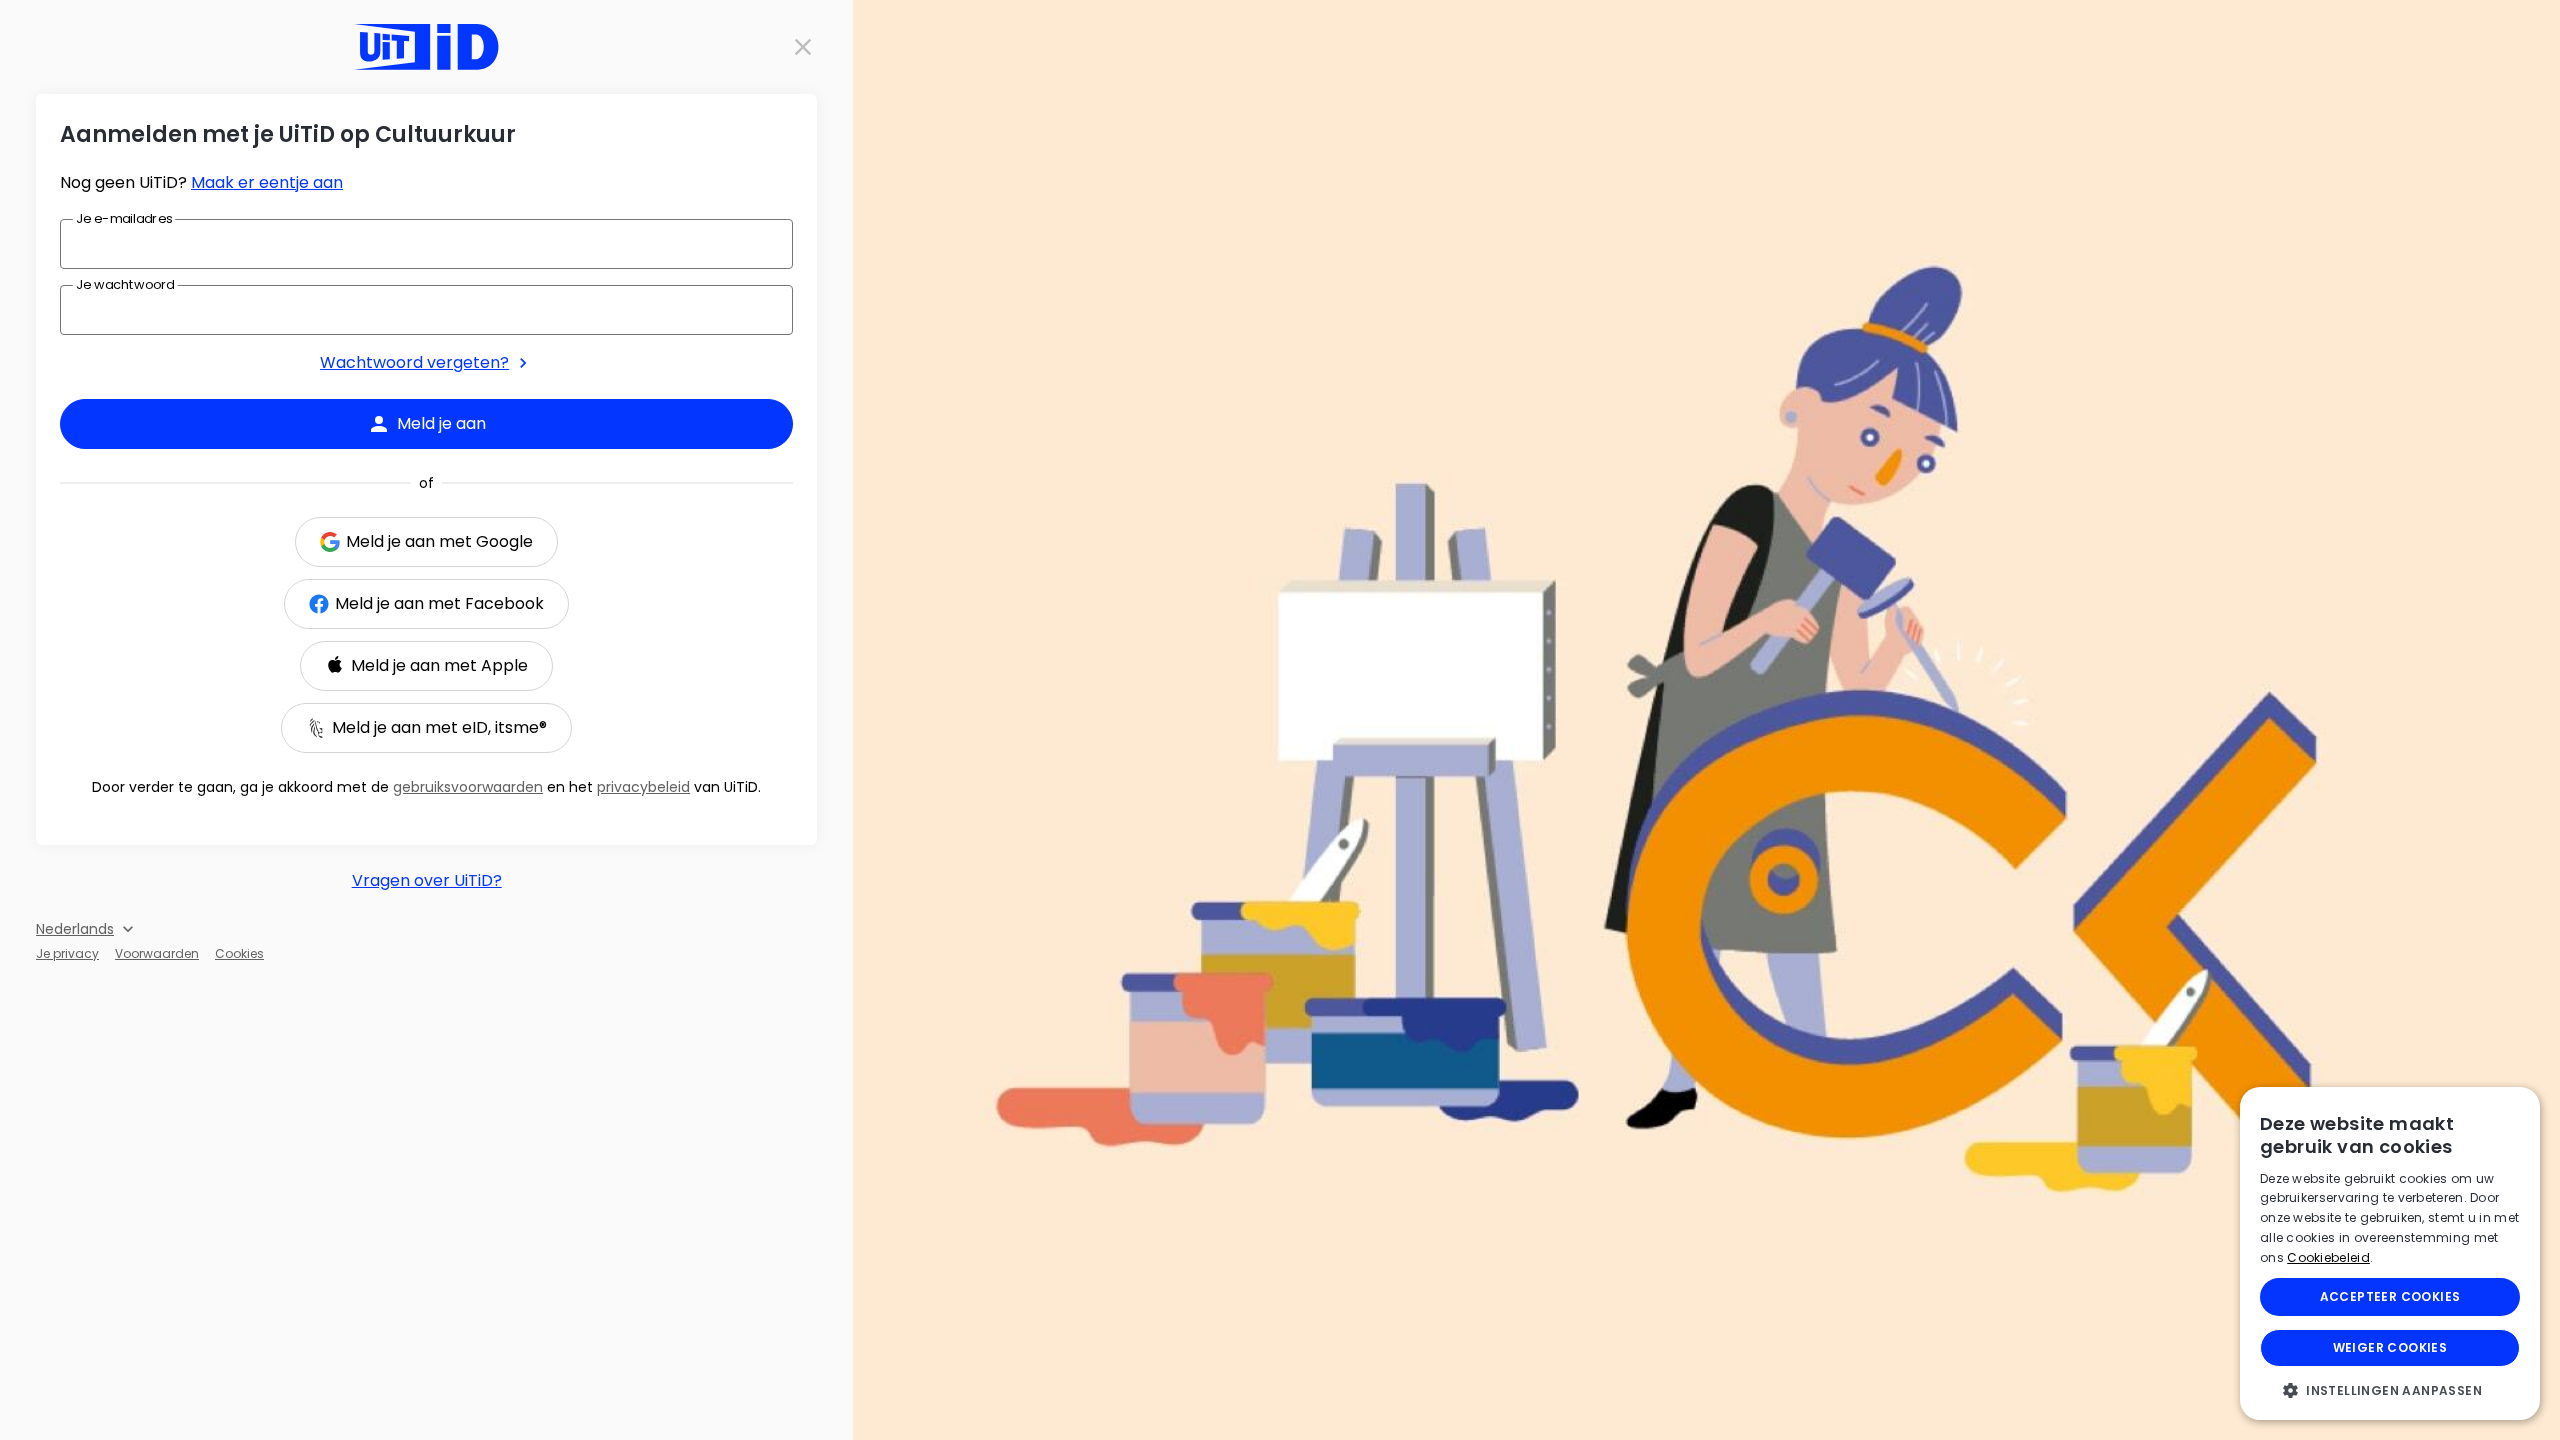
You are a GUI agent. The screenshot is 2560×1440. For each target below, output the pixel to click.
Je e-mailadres (124, 218)
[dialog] (2390, 1253)
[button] (2390, 1390)
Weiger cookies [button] (2390, 1347)
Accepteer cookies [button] (2390, 1296)
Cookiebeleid (2328, 1257)
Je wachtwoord (125, 284)
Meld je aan (441, 423)
